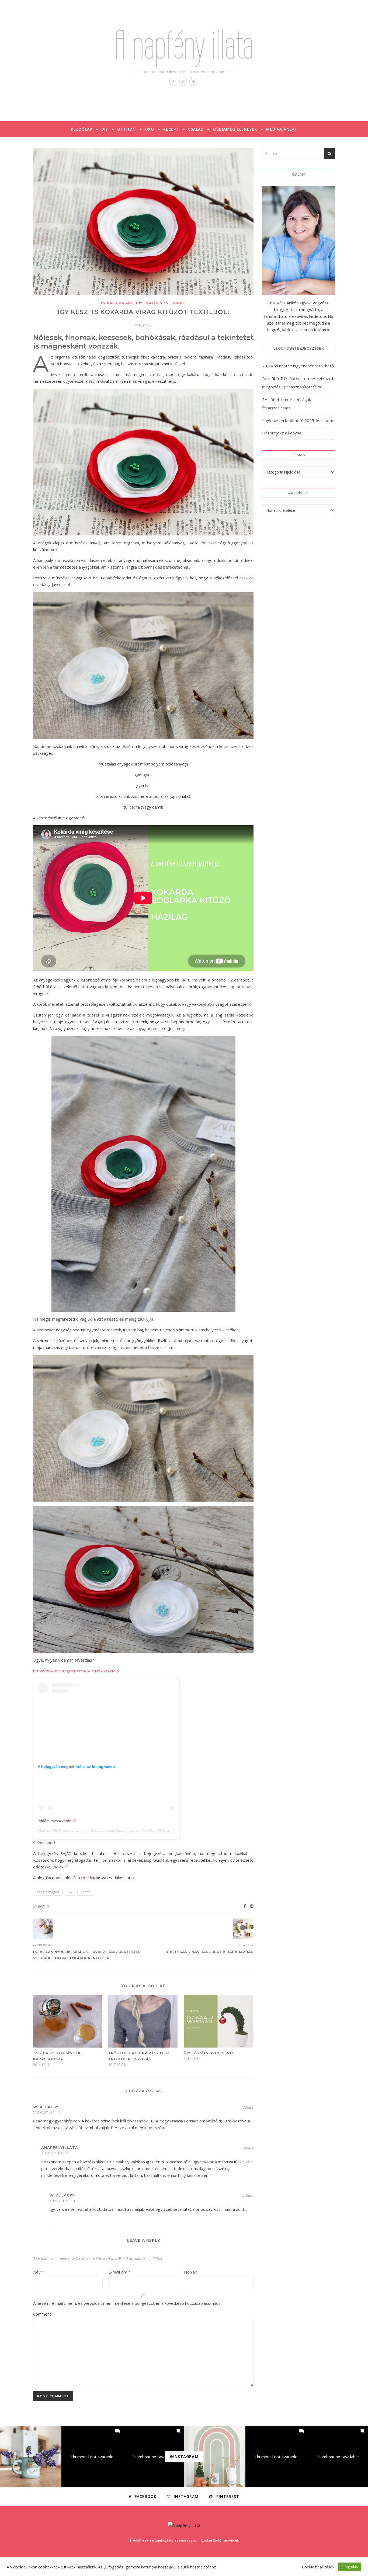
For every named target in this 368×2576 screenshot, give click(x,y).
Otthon (126, 129)
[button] (31, 2457)
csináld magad (117, 303)
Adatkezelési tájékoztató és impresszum (166, 2540)
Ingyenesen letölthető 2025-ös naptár (298, 420)
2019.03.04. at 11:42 (63, 2201)
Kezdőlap (81, 129)
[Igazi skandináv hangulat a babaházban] (243, 1929)
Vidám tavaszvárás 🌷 (58, 1821)
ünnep (86, 1892)
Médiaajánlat (282, 129)
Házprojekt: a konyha (282, 433)
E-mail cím (119, 2272)
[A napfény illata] (184, 2525)
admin (43, 1906)
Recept (171, 129)
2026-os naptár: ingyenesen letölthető (298, 366)
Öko (150, 129)
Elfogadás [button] (350, 2567)
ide (86, 1878)
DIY (105, 129)
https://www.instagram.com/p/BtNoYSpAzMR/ (76, 1671)
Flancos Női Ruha (53, 1830)
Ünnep (179, 303)
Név (39, 2272)
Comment (42, 2314)
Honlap (191, 2272)
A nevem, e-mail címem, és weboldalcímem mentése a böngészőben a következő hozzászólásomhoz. (127, 2303)
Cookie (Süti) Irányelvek (220, 2540)
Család (196, 129)
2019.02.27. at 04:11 (47, 2112)
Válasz (248, 2107)
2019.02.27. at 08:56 (55, 2153)
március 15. (158, 303)
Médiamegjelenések (235, 129)
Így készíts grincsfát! (208, 2053)
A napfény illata (184, 45)
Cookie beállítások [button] (318, 2567)
